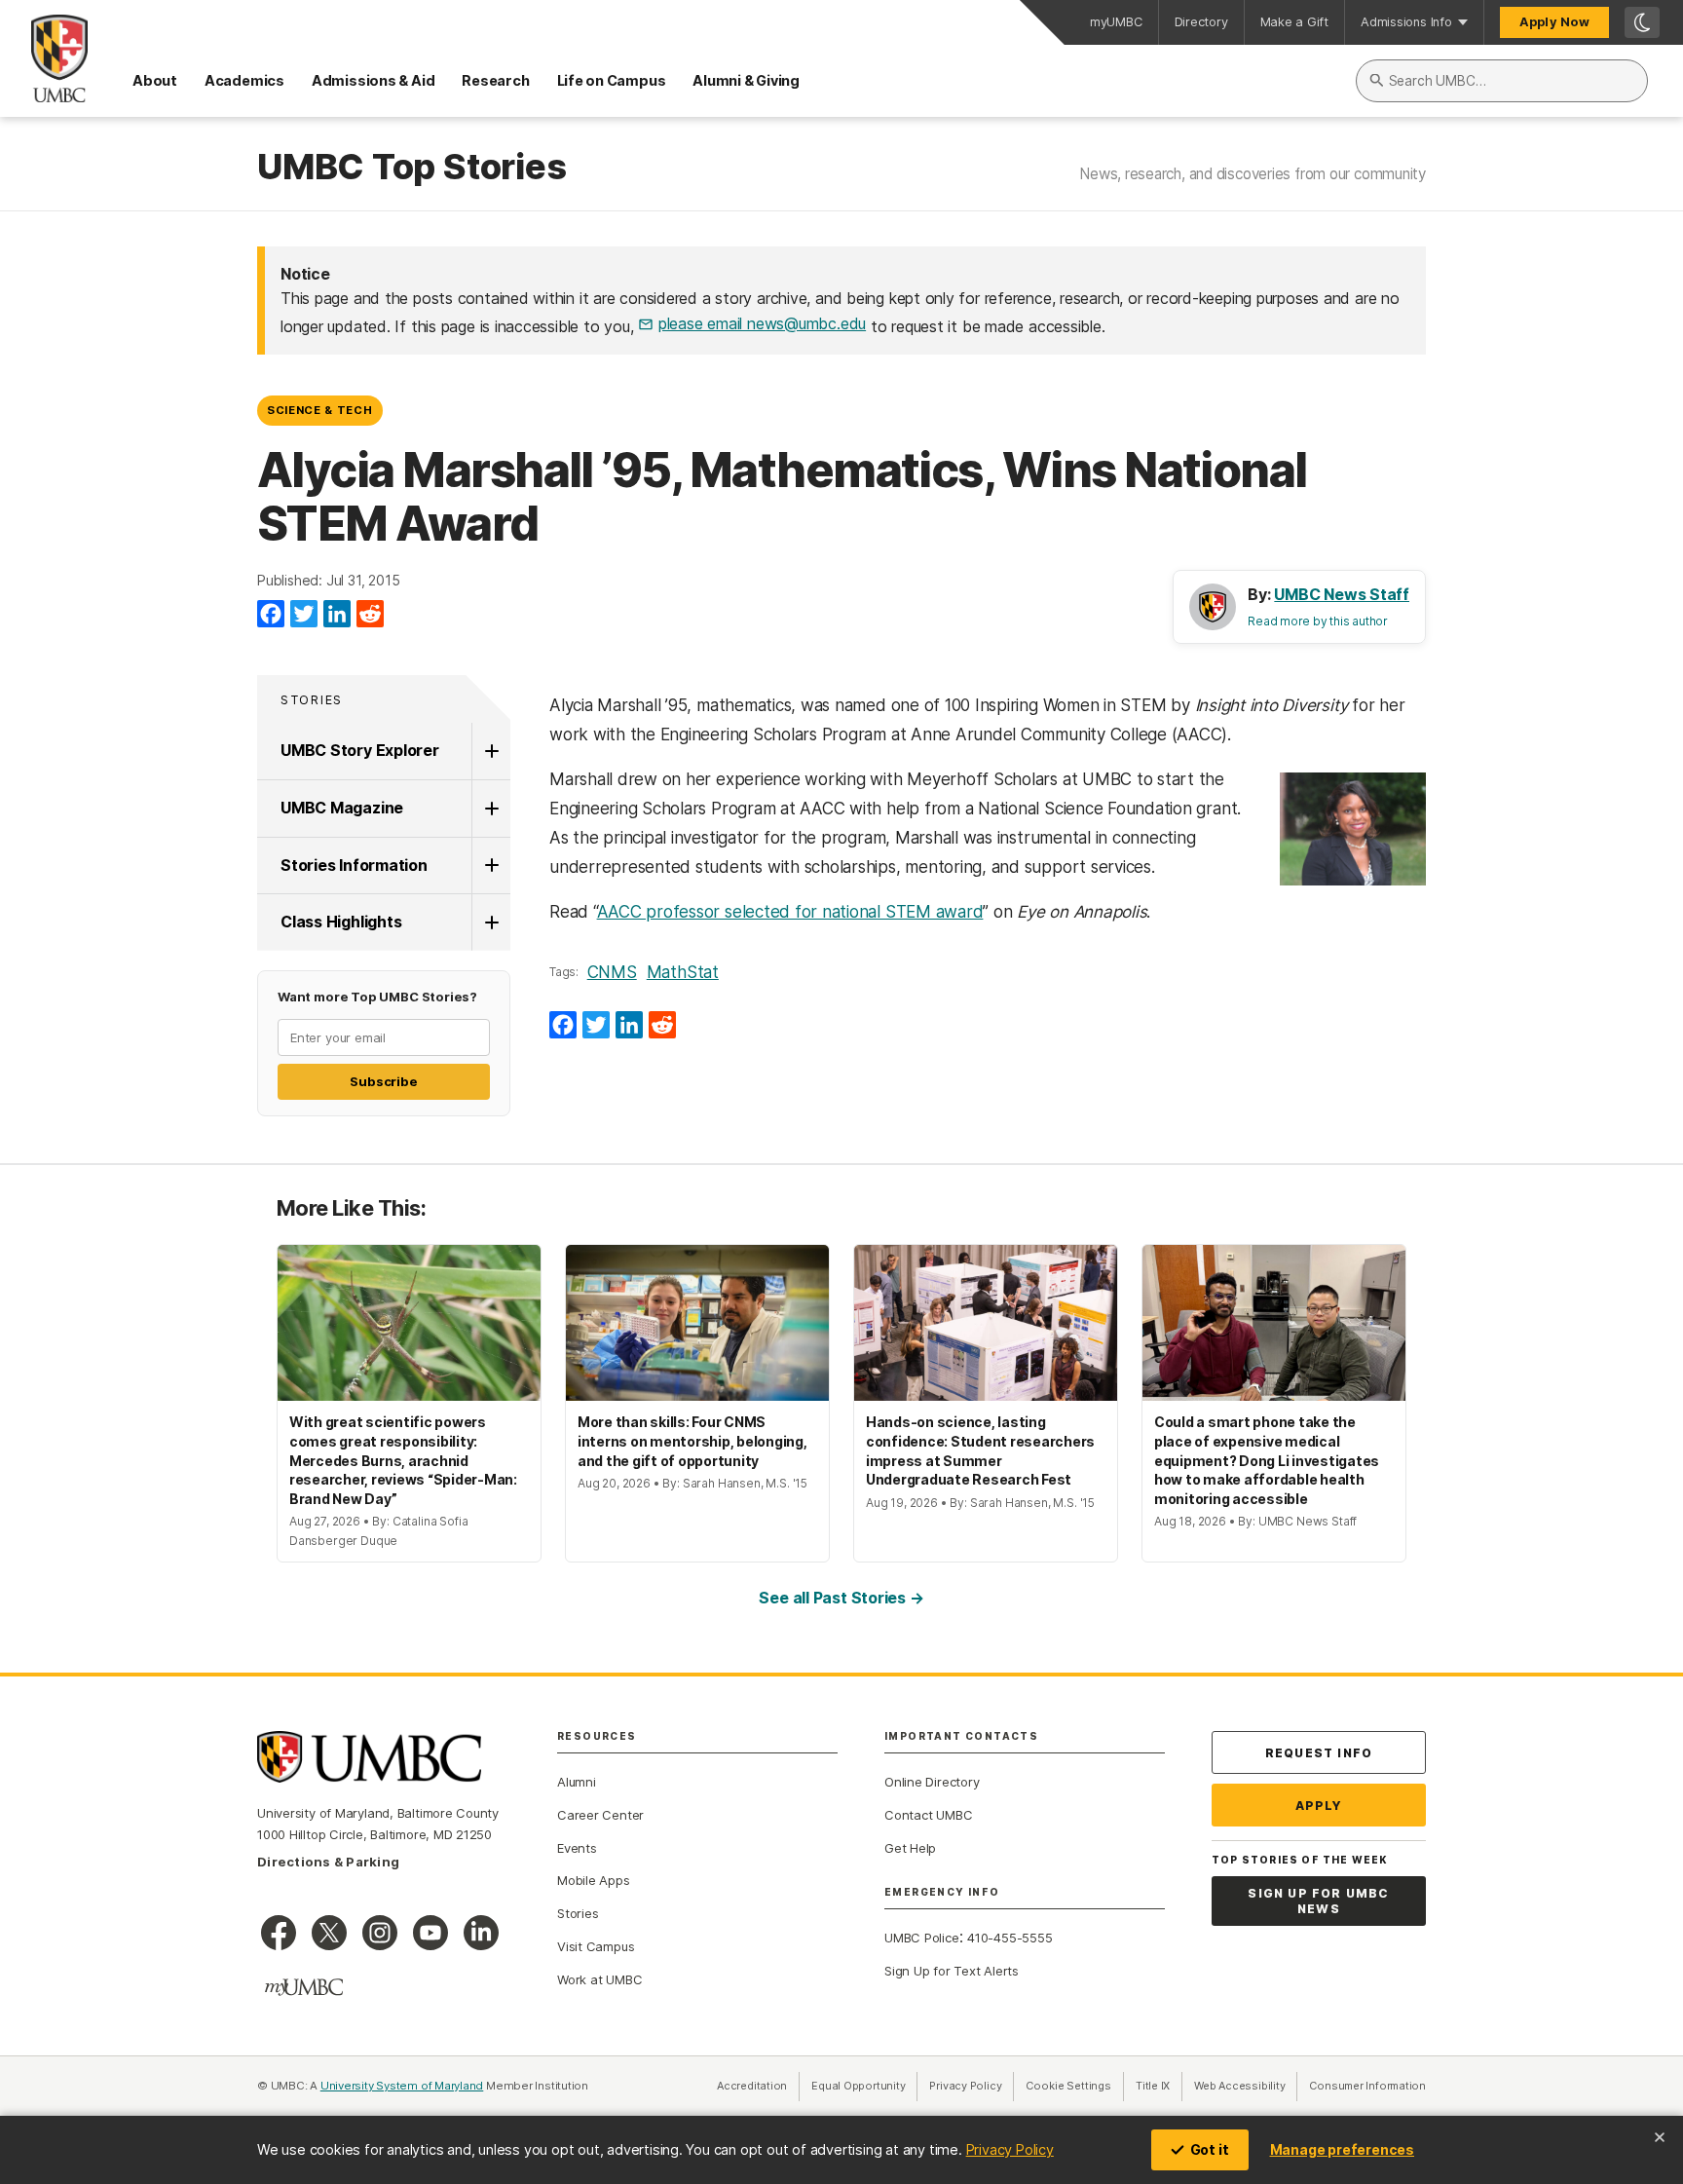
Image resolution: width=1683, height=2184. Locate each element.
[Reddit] (370, 615)
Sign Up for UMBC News (1318, 1901)
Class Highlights (341, 922)
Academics (244, 80)
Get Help (910, 1848)
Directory (1201, 22)
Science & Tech (319, 410)
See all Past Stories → (841, 1598)
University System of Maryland (402, 2086)
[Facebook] (271, 615)
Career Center (600, 1815)
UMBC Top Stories (411, 168)
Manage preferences (1342, 2149)
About (155, 80)
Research (495, 80)
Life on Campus (612, 80)
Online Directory (932, 1782)
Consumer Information (1367, 2086)
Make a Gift (1295, 22)
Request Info (1319, 1753)
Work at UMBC (599, 1979)
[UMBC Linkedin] (481, 1933)
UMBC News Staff (1342, 594)
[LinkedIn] (337, 615)
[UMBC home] (44, 58)
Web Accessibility (1246, 2086)
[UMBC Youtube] (430, 1933)
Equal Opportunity (864, 2086)
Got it (1210, 2149)
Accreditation (752, 2086)
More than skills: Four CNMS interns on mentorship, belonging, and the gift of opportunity (692, 1441)
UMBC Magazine (342, 808)
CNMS (612, 972)
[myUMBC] (304, 1987)
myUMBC (1116, 22)
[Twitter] (304, 615)
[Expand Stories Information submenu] (491, 866)
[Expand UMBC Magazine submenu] (491, 809)
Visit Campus (596, 1946)
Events (577, 1848)
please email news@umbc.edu (762, 323)
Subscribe (383, 1081)
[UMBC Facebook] (279, 1933)
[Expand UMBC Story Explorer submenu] (491, 751)
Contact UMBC (928, 1815)
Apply (1319, 1806)
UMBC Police (922, 1938)
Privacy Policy (1010, 2149)
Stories (312, 700)
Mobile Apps (594, 1880)
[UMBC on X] (329, 1933)
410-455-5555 (1010, 1938)
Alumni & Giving (746, 80)
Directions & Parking (328, 1862)
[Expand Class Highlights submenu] (491, 923)
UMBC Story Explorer (360, 750)
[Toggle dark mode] (1642, 22)
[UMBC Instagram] (380, 1933)
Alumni (577, 1782)
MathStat (683, 972)
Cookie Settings (1068, 2086)
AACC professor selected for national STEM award (790, 912)
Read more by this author (1318, 621)
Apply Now (1554, 22)
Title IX (1159, 2086)
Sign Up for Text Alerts (952, 1971)
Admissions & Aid (373, 80)
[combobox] (1502, 81)
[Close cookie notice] (1660, 2137)
